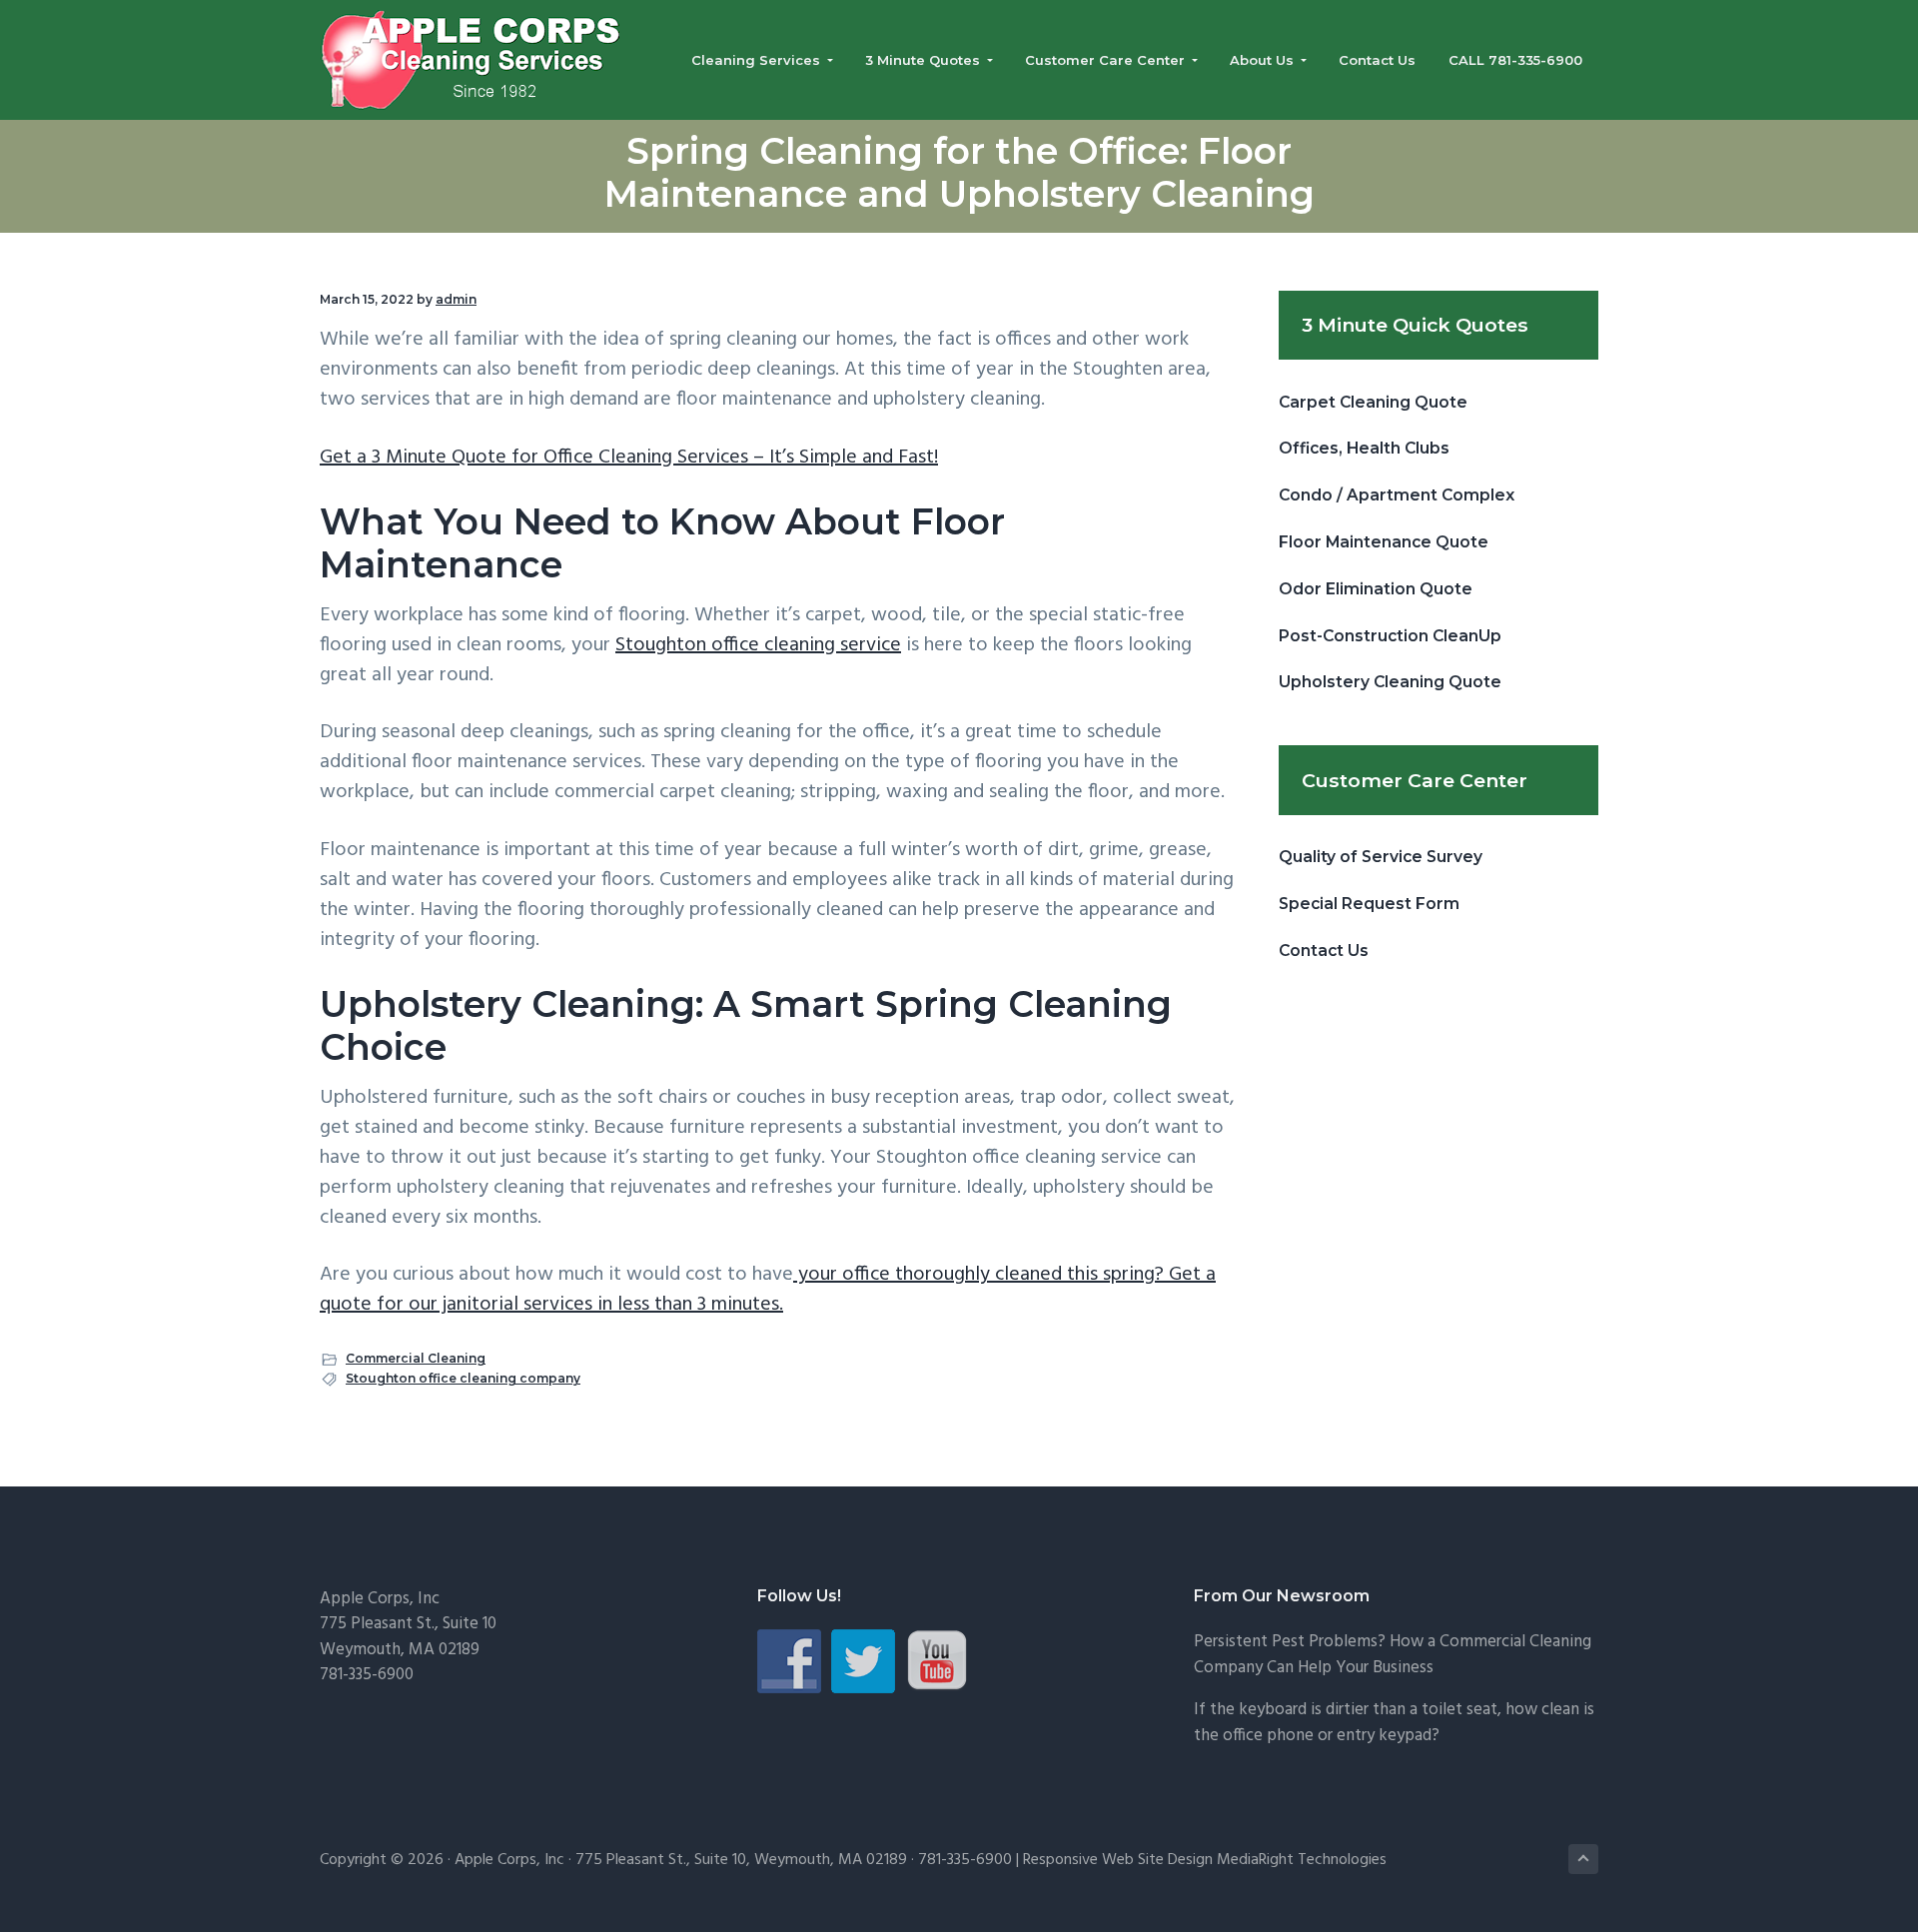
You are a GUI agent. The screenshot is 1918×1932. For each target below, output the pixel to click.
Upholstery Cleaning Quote (1390, 682)
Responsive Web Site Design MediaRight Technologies (1205, 1860)
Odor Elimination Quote (1376, 589)
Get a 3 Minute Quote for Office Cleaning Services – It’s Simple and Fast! (629, 458)
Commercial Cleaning (416, 1358)
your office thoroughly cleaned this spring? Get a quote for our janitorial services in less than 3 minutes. (768, 1290)
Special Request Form (1369, 904)
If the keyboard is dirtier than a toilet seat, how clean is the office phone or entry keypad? (1394, 1723)
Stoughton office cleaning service (758, 645)
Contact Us (1324, 951)
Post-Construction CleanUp (1390, 636)
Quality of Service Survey (1381, 857)
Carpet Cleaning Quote (1373, 402)
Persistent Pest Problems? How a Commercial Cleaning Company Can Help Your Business (1393, 1655)
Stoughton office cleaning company (463, 1378)
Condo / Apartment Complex (1397, 495)
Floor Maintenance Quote (1384, 542)
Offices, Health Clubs (1364, 448)
